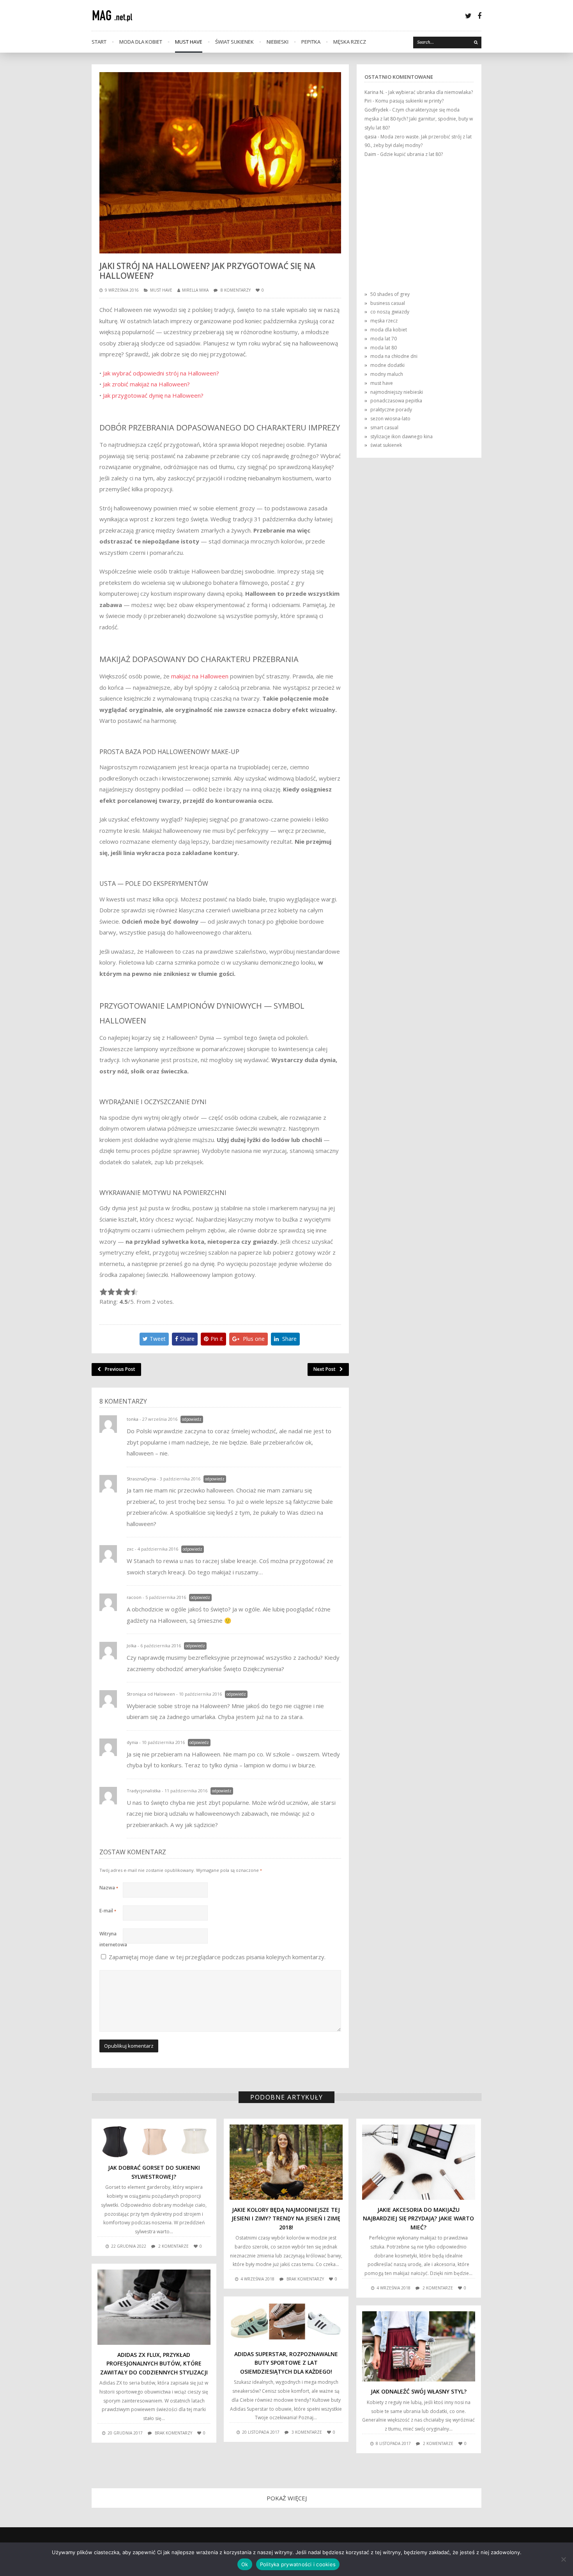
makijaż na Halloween (200, 676)
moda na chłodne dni (394, 356)
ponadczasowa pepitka (396, 401)
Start (99, 42)
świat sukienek (234, 42)
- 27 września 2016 (158, 1419)
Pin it (217, 1339)
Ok (245, 2564)
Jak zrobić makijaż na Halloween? (146, 384)
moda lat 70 (384, 339)
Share (187, 1339)
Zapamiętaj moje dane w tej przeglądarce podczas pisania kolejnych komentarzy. (217, 1957)
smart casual (384, 428)
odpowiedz (192, 1419)
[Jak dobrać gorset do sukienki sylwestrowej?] (154, 2141)
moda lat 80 (384, 348)
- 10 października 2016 (199, 1694)
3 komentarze (307, 2432)
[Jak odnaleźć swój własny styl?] (419, 2347)
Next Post (325, 1369)
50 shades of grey (390, 294)
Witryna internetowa (111, 1935)
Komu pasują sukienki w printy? (409, 101)
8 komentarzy (236, 290)
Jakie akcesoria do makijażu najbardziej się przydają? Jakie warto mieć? (418, 2218)
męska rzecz (350, 42)
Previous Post (120, 1369)
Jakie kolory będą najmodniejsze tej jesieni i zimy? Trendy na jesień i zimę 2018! (286, 2218)
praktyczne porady (391, 410)
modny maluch (387, 374)
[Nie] (563, 2559)
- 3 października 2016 (179, 1479)
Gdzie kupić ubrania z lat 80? (411, 154)
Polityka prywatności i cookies (298, 2564)
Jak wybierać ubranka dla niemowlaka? (431, 92)
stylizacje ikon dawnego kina (401, 436)
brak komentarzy (305, 2279)
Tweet (158, 1339)
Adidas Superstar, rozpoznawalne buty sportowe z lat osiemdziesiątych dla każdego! (286, 2363)
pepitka (311, 42)
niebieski (278, 42)
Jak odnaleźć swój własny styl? (419, 2391)
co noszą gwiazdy (390, 312)
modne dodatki (387, 365)
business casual (388, 303)
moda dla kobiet (141, 42)
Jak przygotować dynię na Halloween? (153, 395)
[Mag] (117, 15)
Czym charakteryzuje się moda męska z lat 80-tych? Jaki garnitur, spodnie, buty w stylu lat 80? (419, 119)
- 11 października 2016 (185, 1791)
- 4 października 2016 (157, 1549)
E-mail (108, 1911)
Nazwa (109, 1888)
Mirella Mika (195, 290)
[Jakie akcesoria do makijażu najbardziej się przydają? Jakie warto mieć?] (419, 2162)
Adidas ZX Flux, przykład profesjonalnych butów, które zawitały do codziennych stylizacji (154, 2364)
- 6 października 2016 (159, 1646)
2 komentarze (173, 2246)
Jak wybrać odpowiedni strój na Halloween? (161, 373)
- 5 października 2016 (164, 1597)
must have (189, 42)
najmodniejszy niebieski (397, 392)
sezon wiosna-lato (390, 419)
